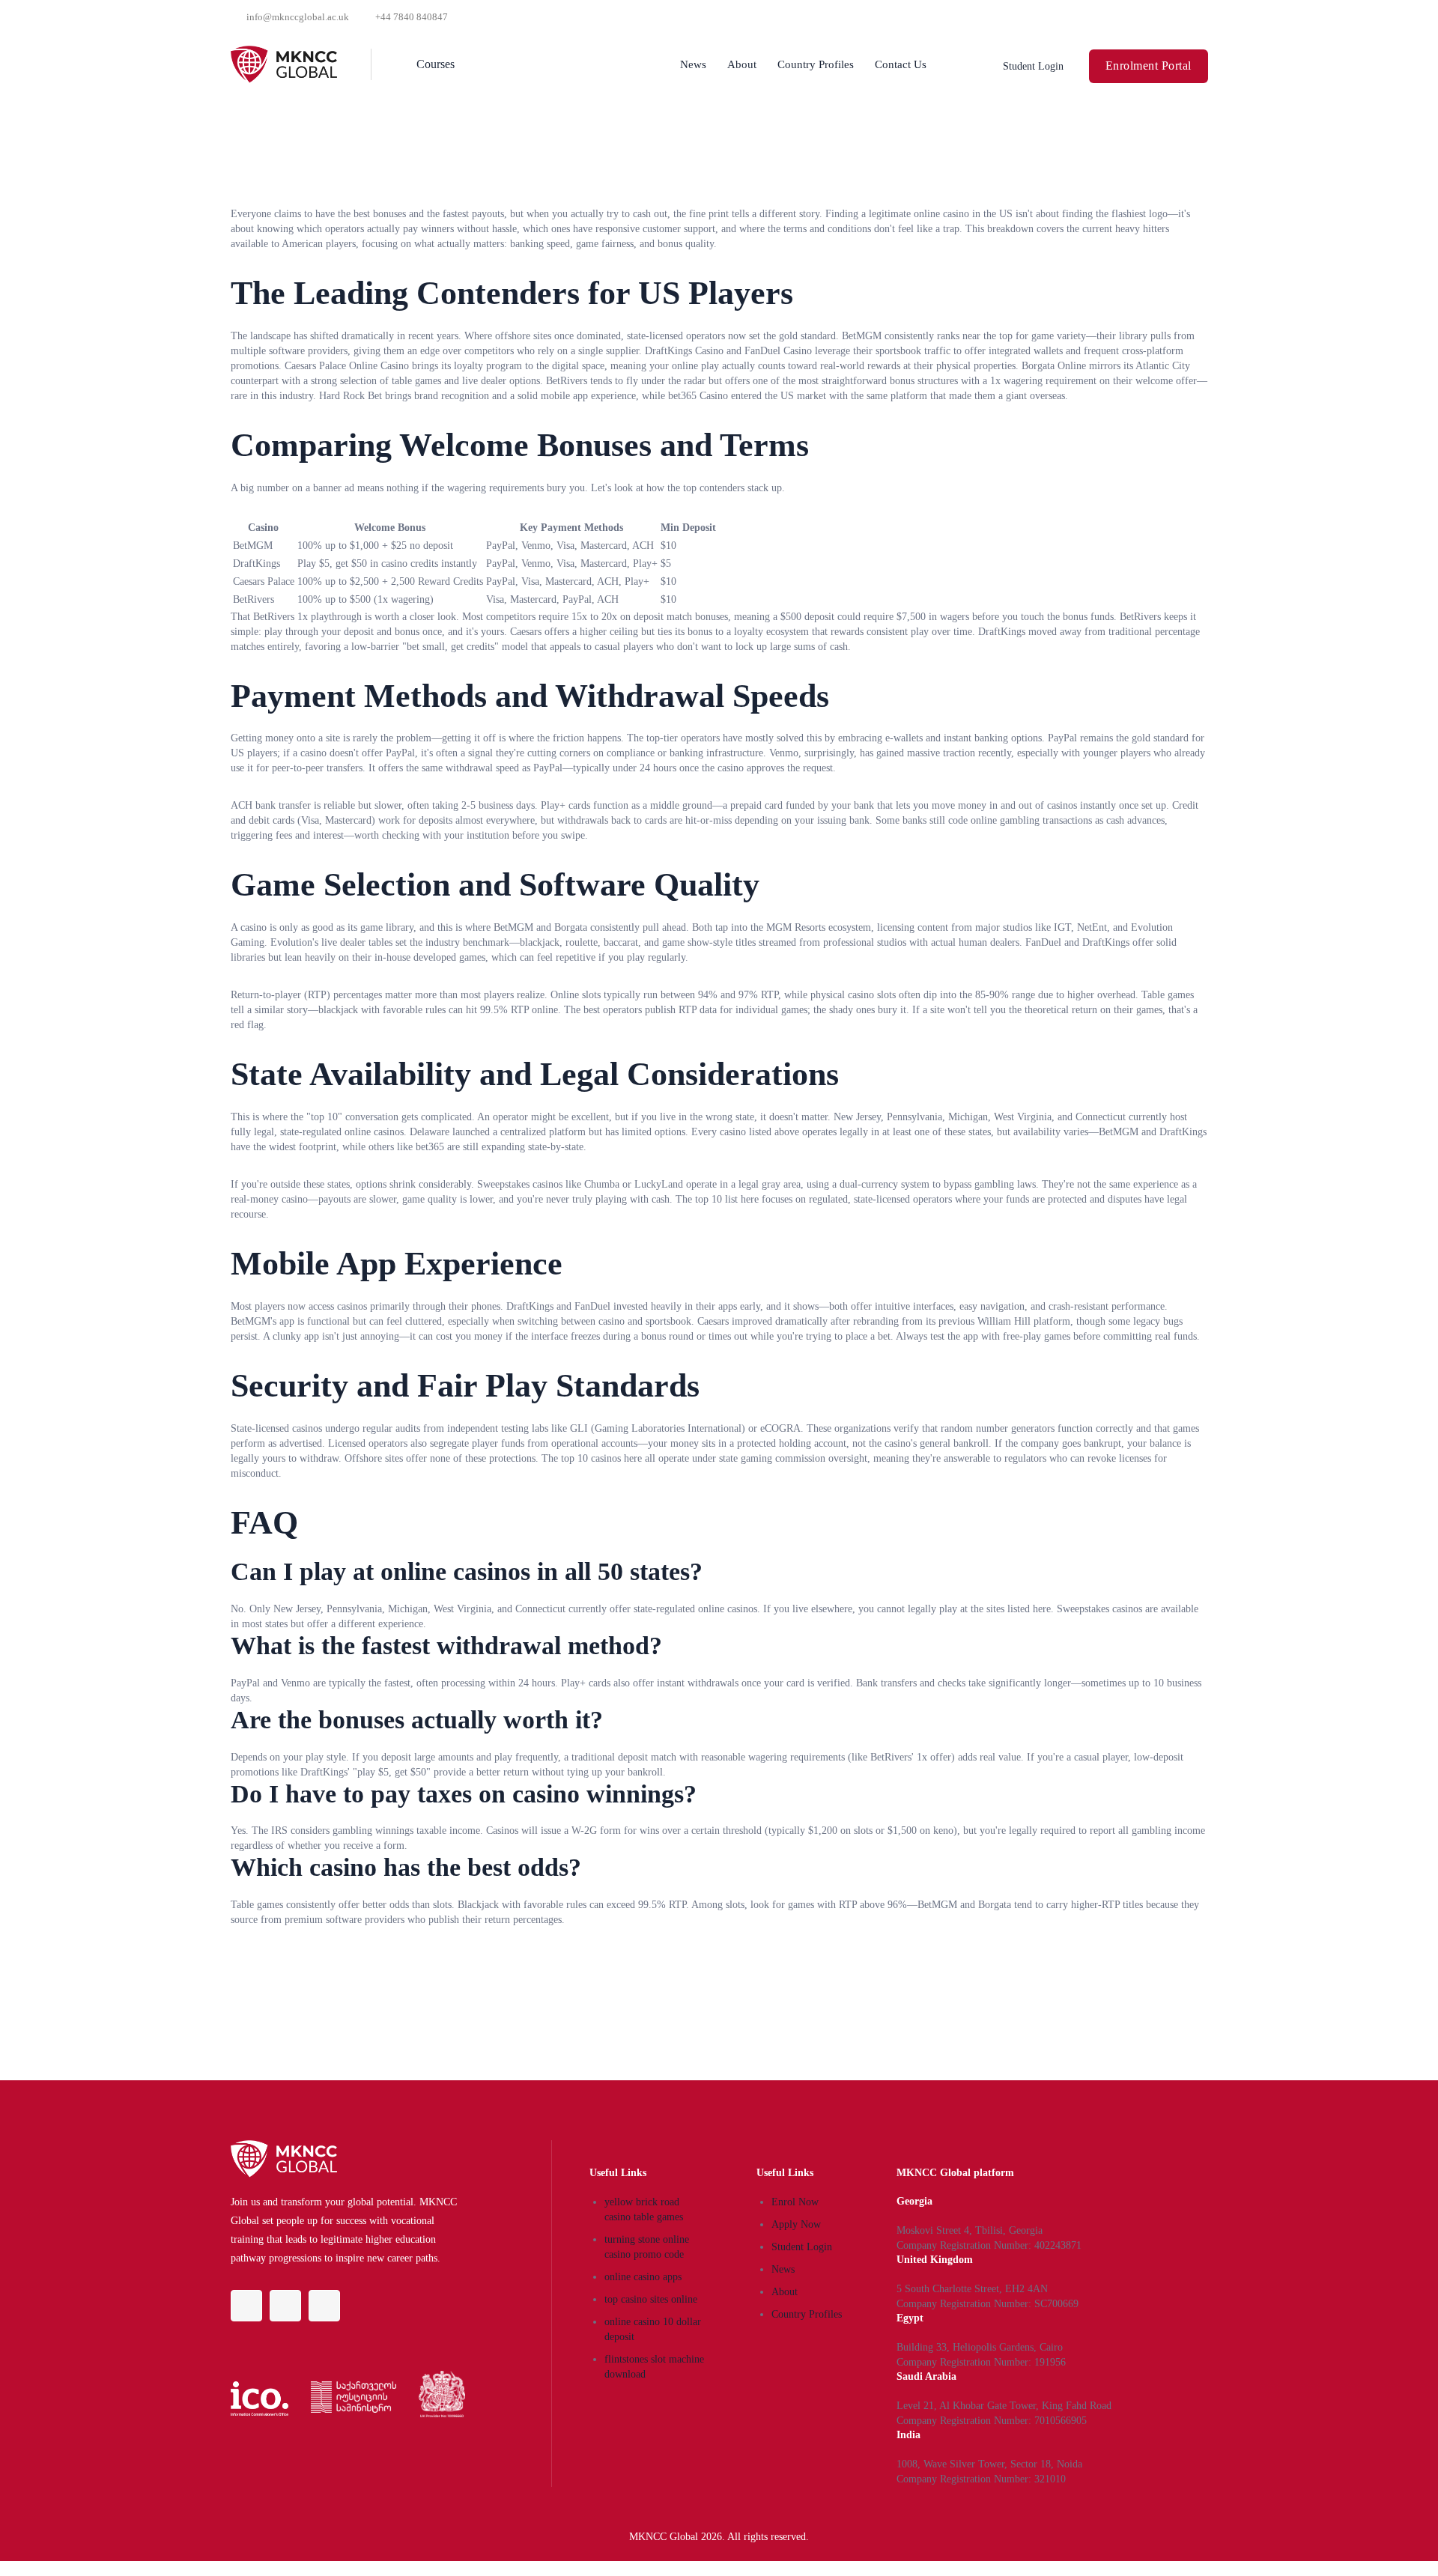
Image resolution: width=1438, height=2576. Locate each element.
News (693, 64)
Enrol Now (795, 2202)
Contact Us (901, 64)
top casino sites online (651, 2299)
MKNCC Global (664, 2537)
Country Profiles (816, 64)
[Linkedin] (285, 2306)
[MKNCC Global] (288, 64)
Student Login (802, 2247)
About (742, 64)
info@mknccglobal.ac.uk (298, 17)
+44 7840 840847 (412, 17)
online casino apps (643, 2277)
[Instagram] (324, 2306)
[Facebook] (246, 2306)
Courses (436, 64)
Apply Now (796, 2224)
